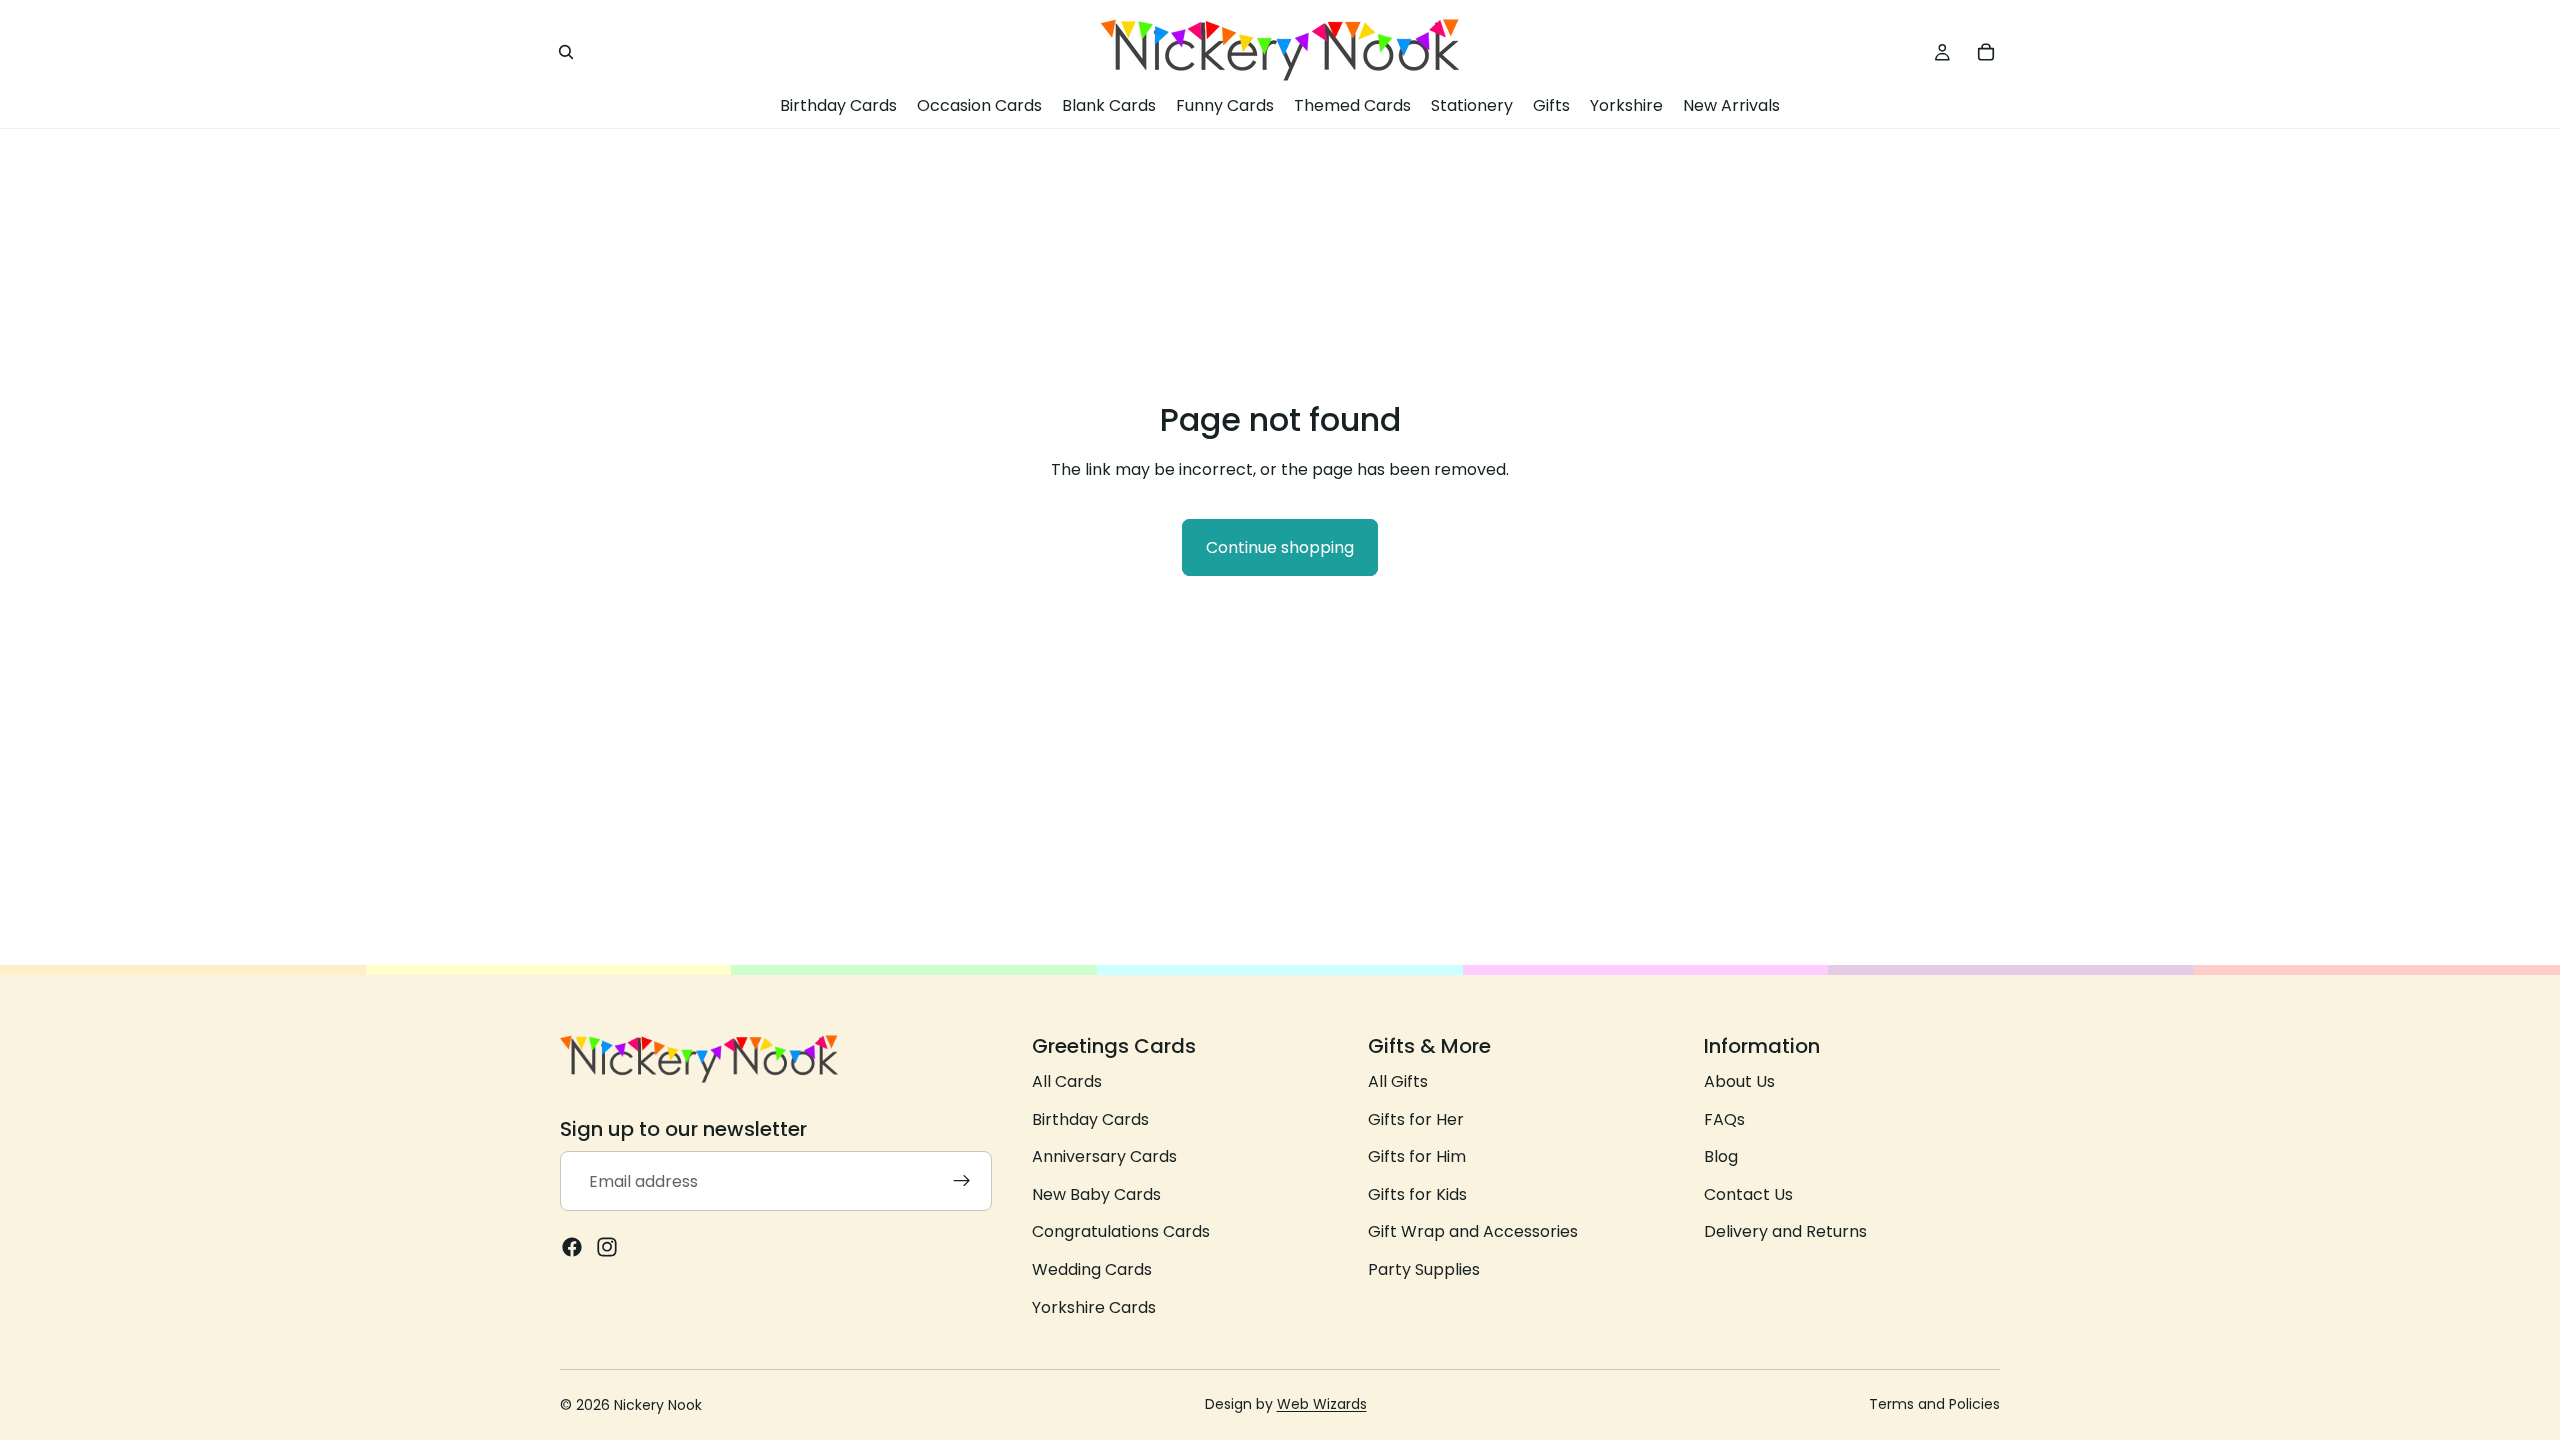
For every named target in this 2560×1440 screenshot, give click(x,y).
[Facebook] (572, 1248)
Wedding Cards (1092, 1269)
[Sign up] (962, 1182)
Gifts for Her (1416, 1119)
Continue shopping (1280, 547)
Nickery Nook (658, 1405)
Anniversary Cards (1104, 1157)
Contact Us (1748, 1194)
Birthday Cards (1090, 1119)
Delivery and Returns (1785, 1232)
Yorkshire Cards (1094, 1307)
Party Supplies (1424, 1269)
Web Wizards (1322, 1404)
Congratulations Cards (1121, 1232)
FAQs (1724, 1119)
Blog (1721, 1157)
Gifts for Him (1417, 1157)
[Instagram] (607, 1248)
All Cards (1067, 1081)
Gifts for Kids (1417, 1194)
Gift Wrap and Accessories (1473, 1232)
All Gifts (1398, 1081)
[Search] (566, 52)
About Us (1739, 1081)
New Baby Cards (1096, 1194)
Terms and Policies (1934, 1404)
